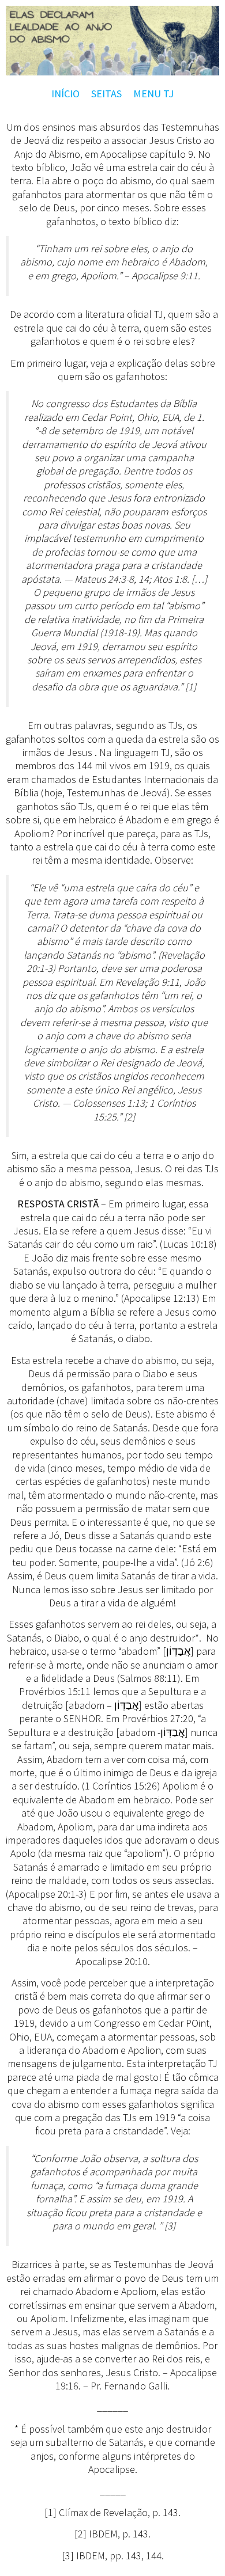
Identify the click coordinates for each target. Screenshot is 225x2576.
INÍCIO (65, 94)
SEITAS (106, 94)
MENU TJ (153, 94)
